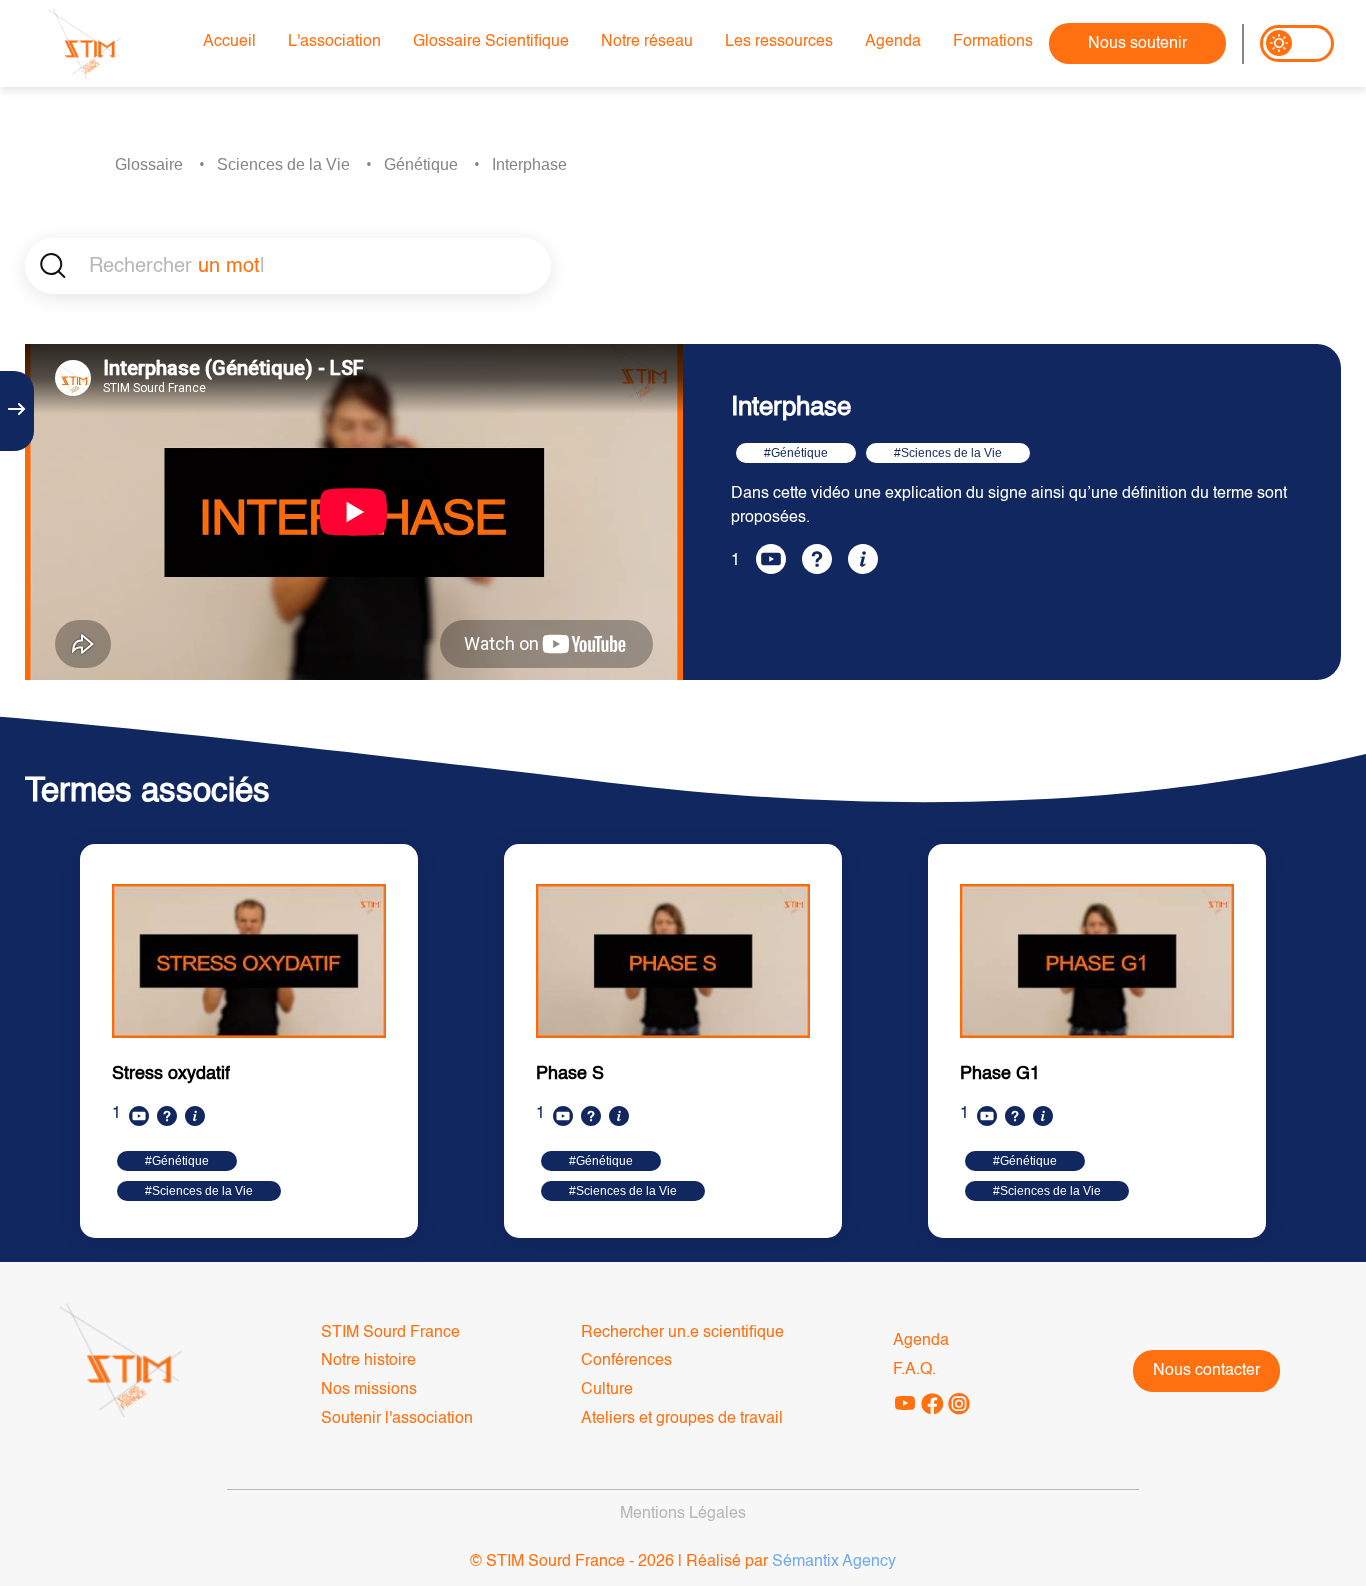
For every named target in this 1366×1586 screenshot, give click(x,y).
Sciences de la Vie (283, 164)
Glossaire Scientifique (491, 42)
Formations (993, 42)
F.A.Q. (914, 1370)
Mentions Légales (683, 1514)
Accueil (229, 42)
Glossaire (149, 164)
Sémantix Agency (834, 1562)
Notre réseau (647, 42)
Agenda (893, 42)
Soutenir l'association (397, 1419)
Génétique (421, 164)
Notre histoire (368, 1361)
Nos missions (369, 1390)
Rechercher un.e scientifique (682, 1333)
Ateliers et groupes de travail (682, 1419)
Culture (607, 1390)
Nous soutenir (1137, 44)
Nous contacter (1206, 1371)
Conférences (626, 1361)
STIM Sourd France (390, 1333)
